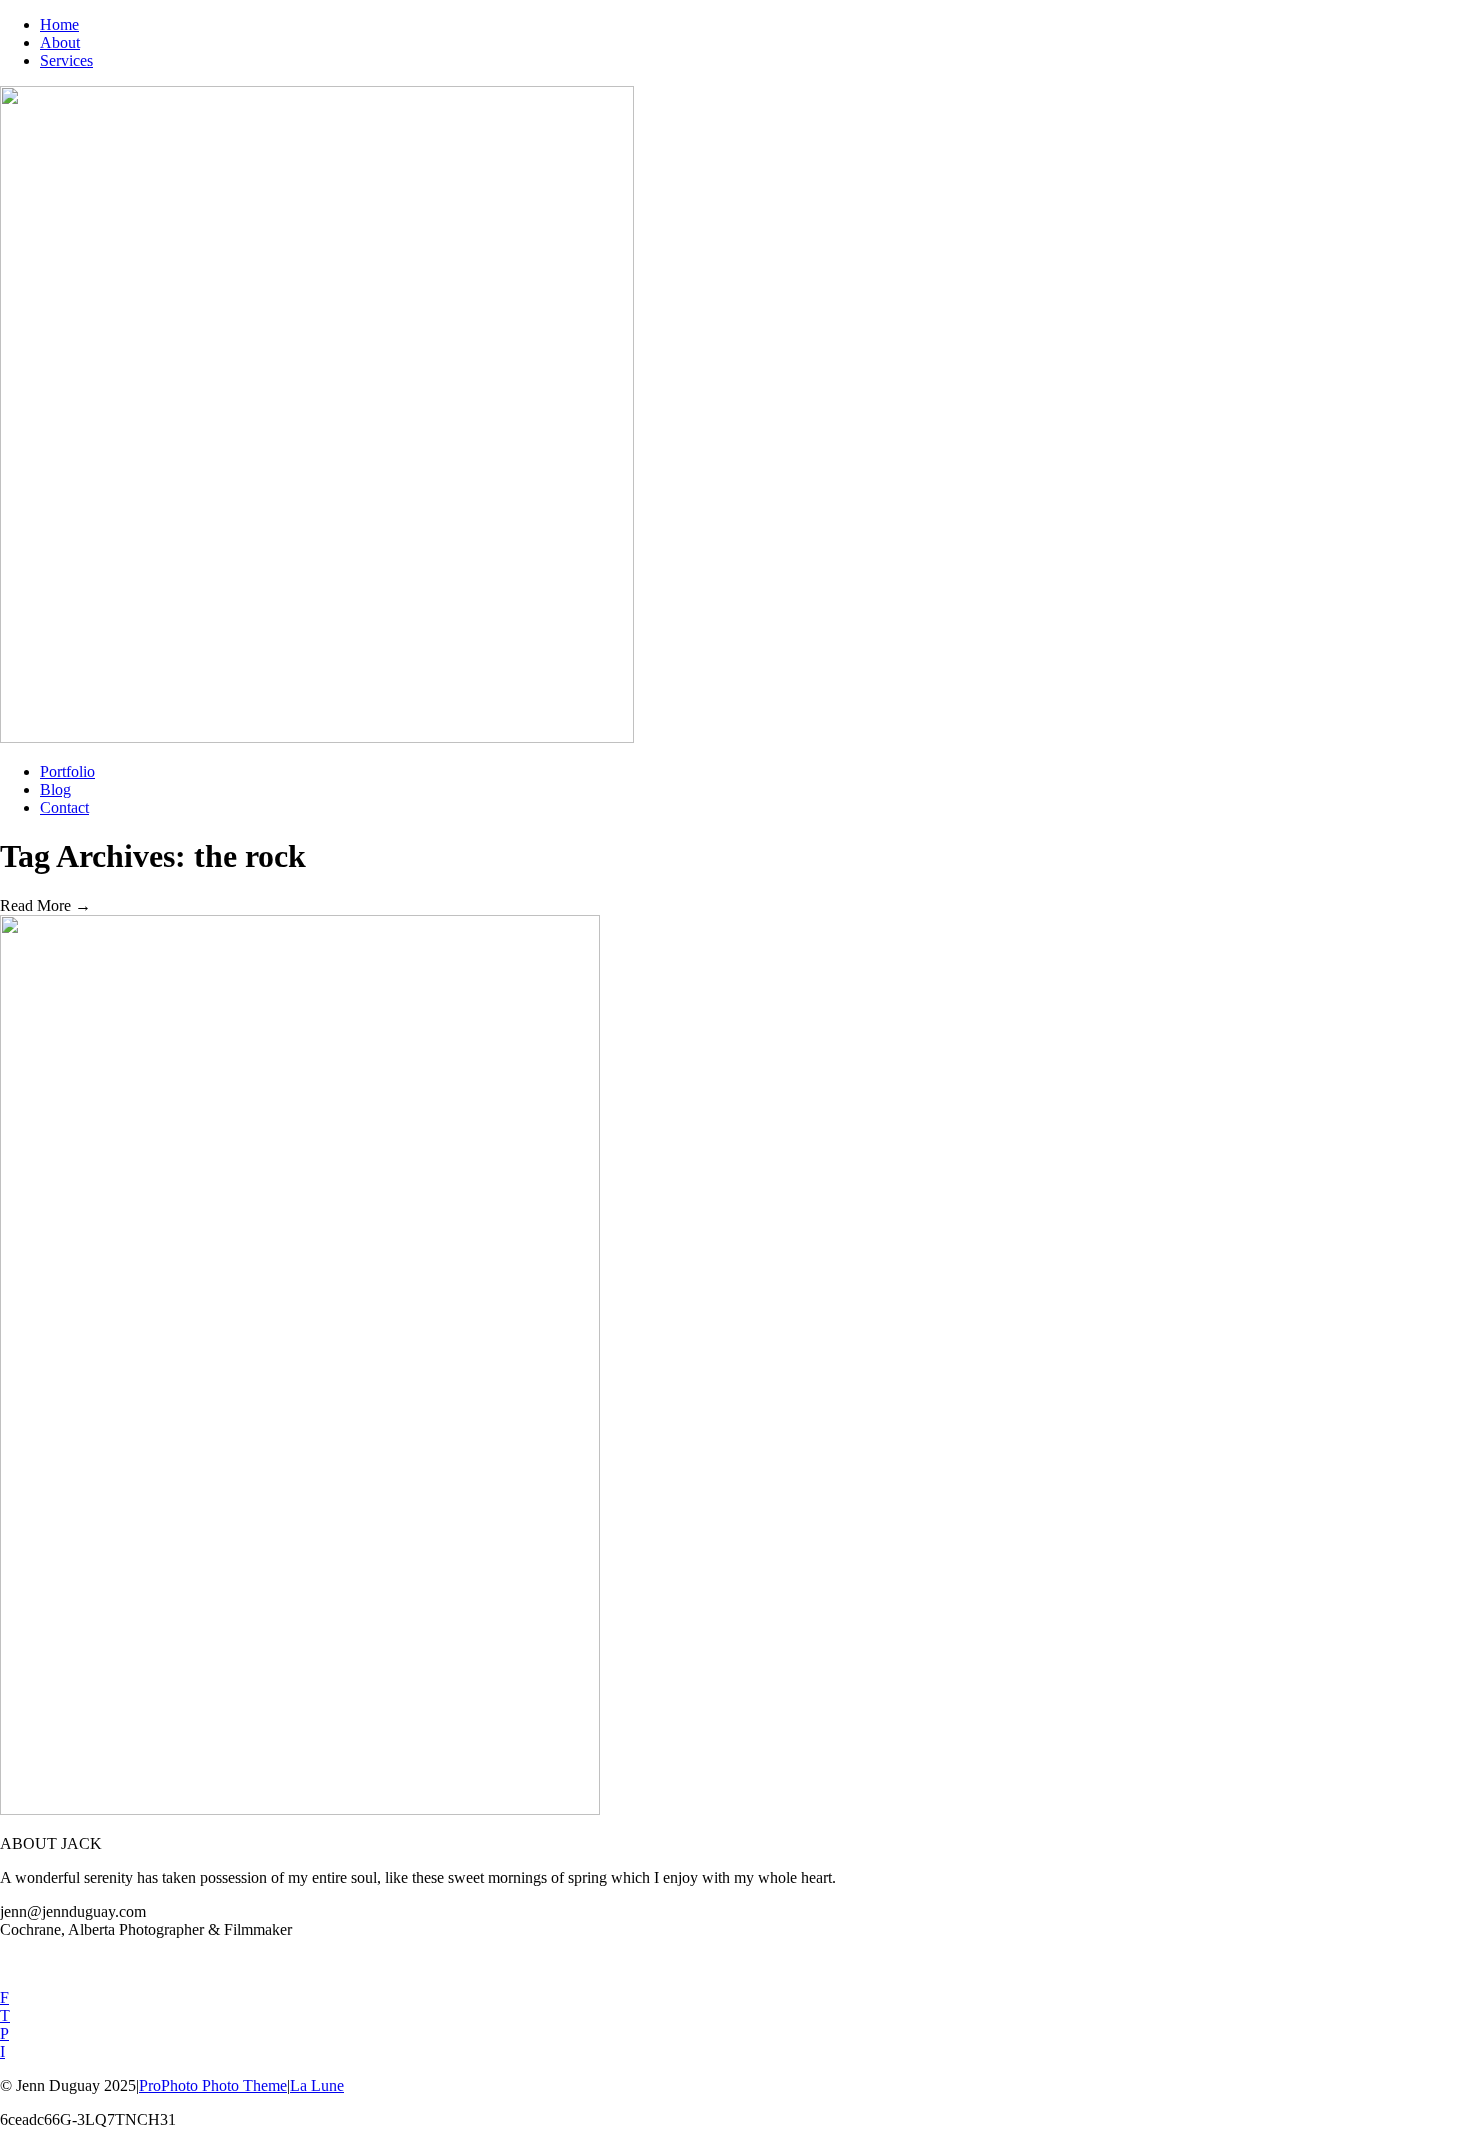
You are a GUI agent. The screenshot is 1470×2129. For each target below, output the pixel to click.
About (60, 42)
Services (66, 60)
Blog (55, 789)
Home (59, 24)
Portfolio (67, 771)
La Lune (317, 2085)
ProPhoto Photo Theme (213, 2085)
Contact (64, 807)
